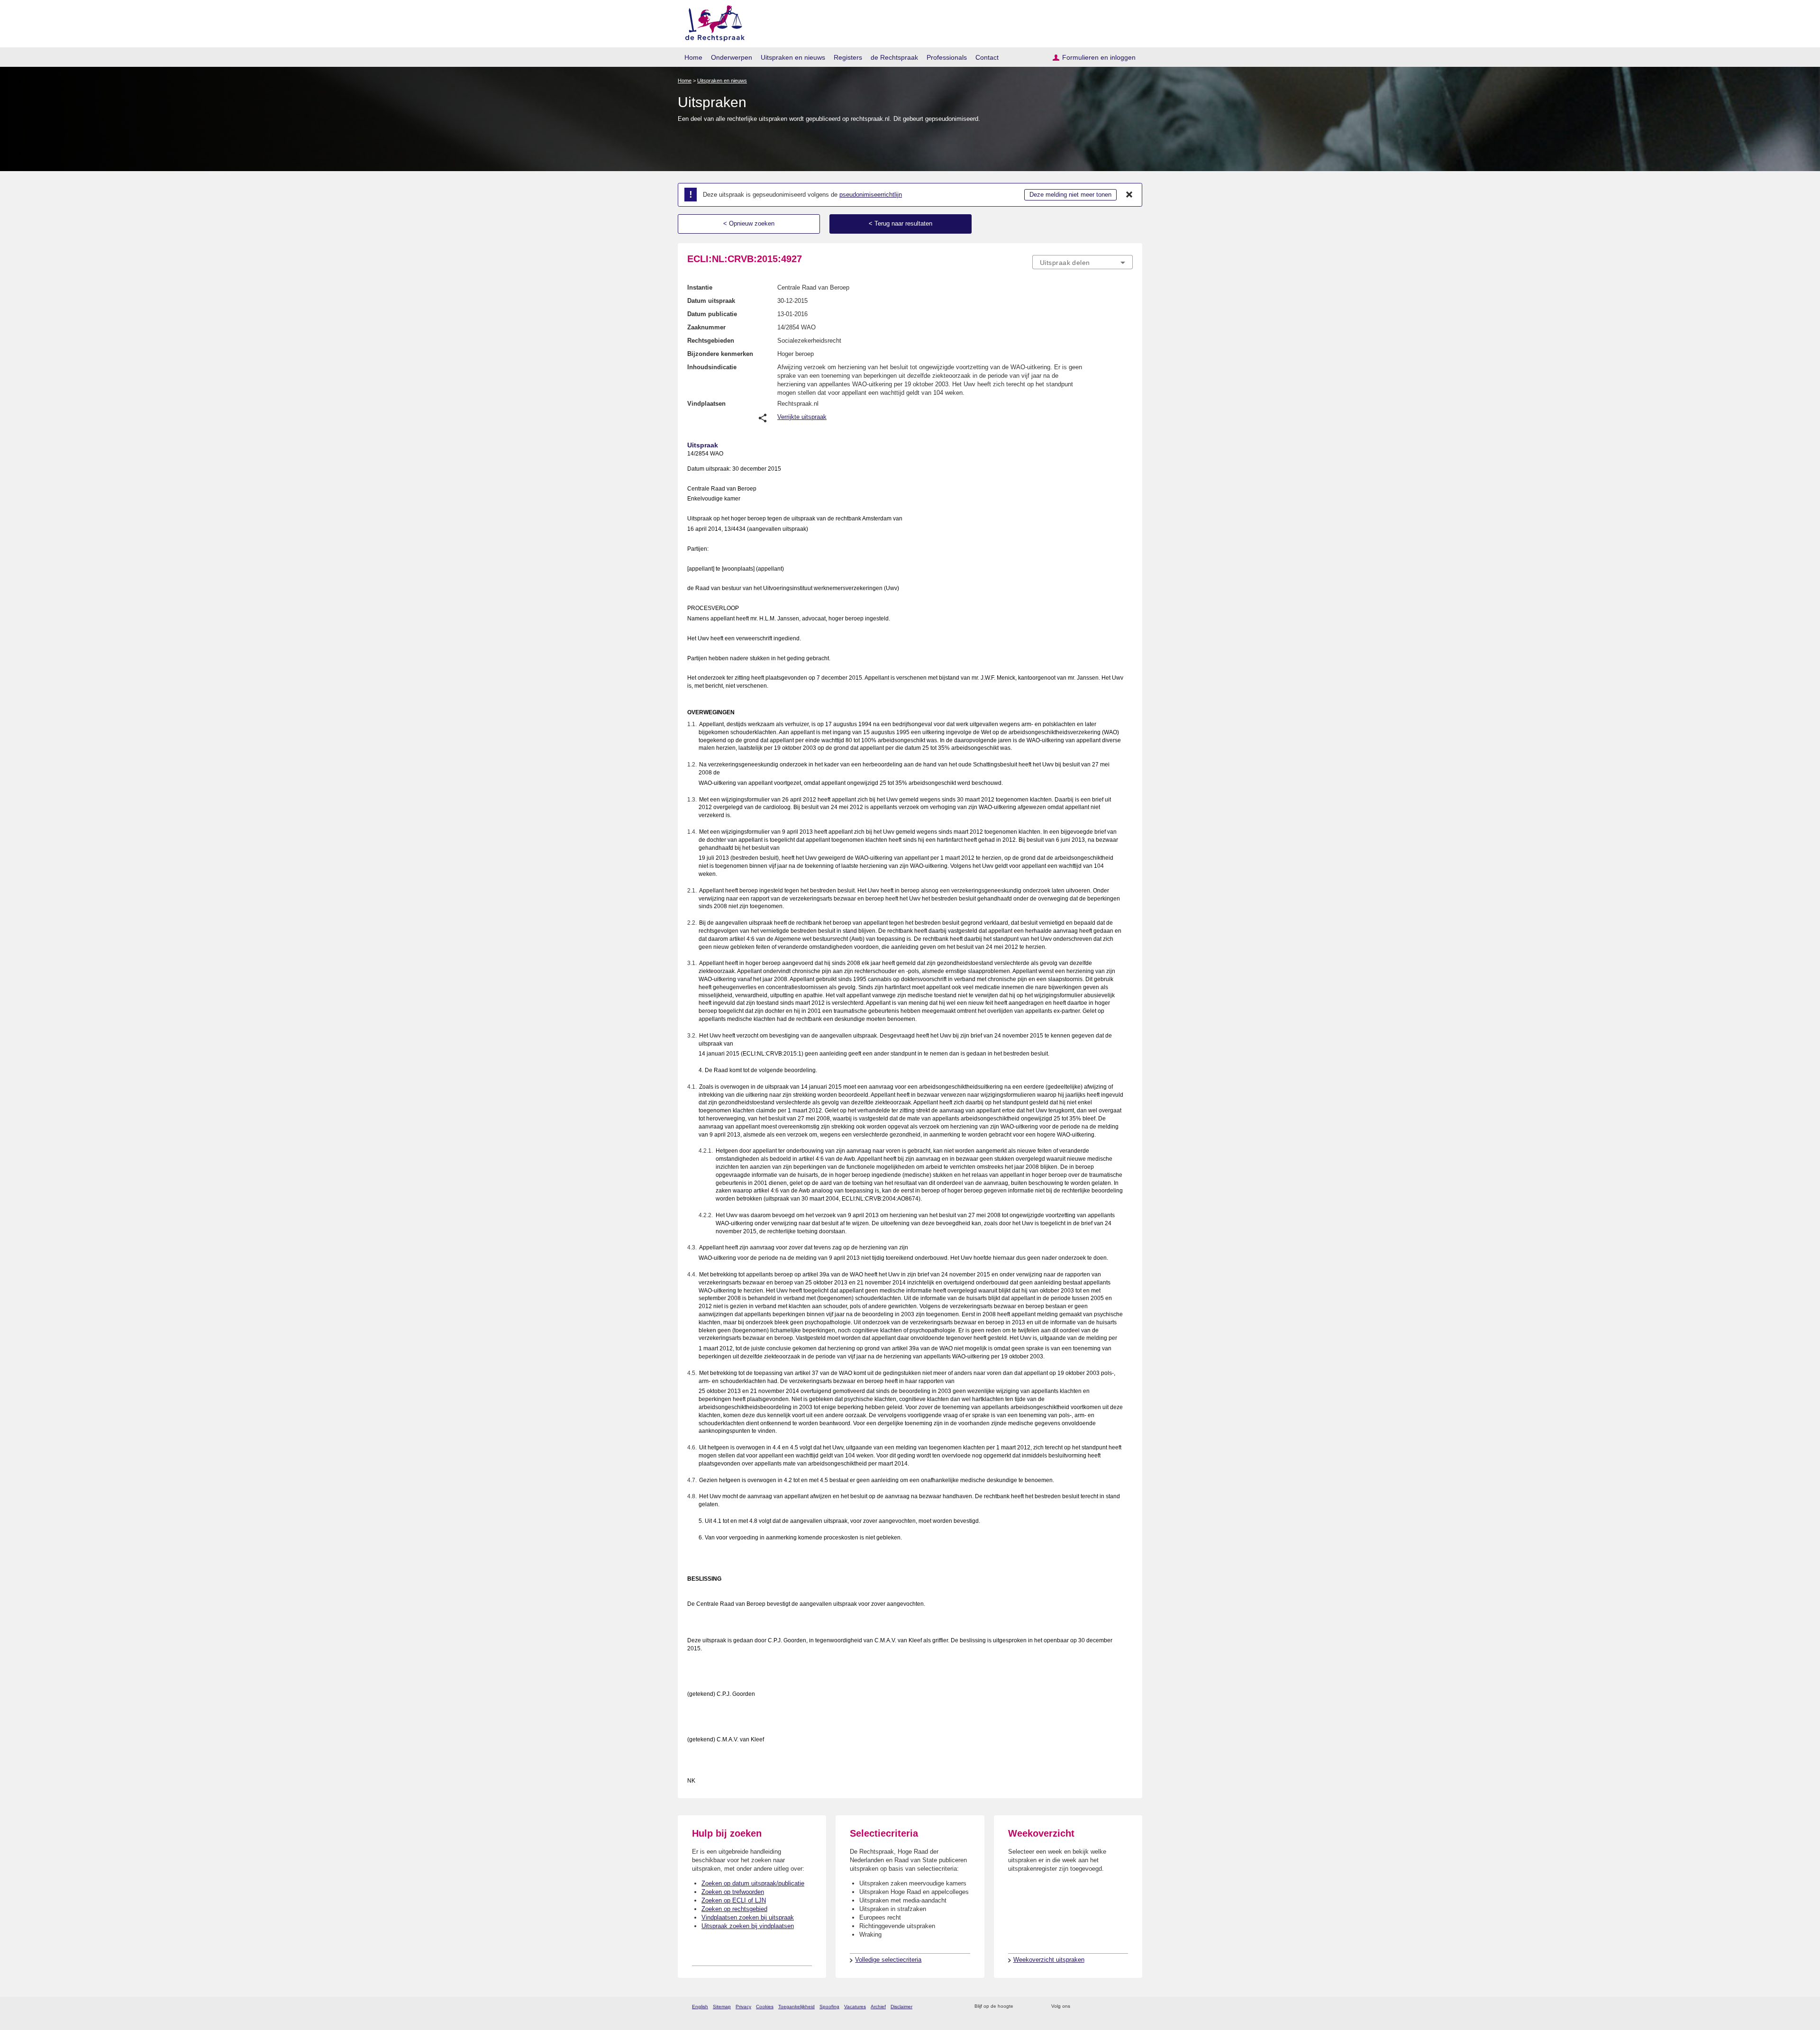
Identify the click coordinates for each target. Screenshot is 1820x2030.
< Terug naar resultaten (901, 223)
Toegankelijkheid (796, 2007)
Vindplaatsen (706, 404)
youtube (1128, 2007)
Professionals (947, 57)
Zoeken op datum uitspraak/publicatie (753, 1883)
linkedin (1115, 2007)
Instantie (700, 287)
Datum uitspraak (711, 301)
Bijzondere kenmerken (720, 354)
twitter (1078, 2007)
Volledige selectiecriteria (888, 1960)
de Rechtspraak (894, 57)
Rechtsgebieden (711, 341)
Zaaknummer (706, 327)
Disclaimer (901, 2007)
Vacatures (855, 2007)
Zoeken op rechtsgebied (734, 1909)
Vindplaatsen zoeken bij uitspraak (748, 1917)
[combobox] (1083, 262)
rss (1022, 2007)
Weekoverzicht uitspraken (1049, 1960)
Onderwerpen (732, 57)
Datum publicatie (712, 314)
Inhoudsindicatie (712, 367)
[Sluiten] (1129, 195)
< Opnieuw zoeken (749, 223)
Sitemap (722, 2007)
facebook (1091, 2007)
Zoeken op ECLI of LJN (734, 1900)
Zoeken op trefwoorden (733, 1892)
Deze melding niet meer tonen (1070, 195)
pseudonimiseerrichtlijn (871, 195)
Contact (987, 57)
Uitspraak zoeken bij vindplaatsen (748, 1926)
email (1034, 2007)
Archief (878, 2007)
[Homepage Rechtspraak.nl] (712, 22)
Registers (848, 57)
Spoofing (829, 2007)
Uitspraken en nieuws (793, 57)
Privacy (743, 2007)
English (700, 2007)
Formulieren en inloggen (1099, 57)
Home (693, 57)
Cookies (765, 2007)
